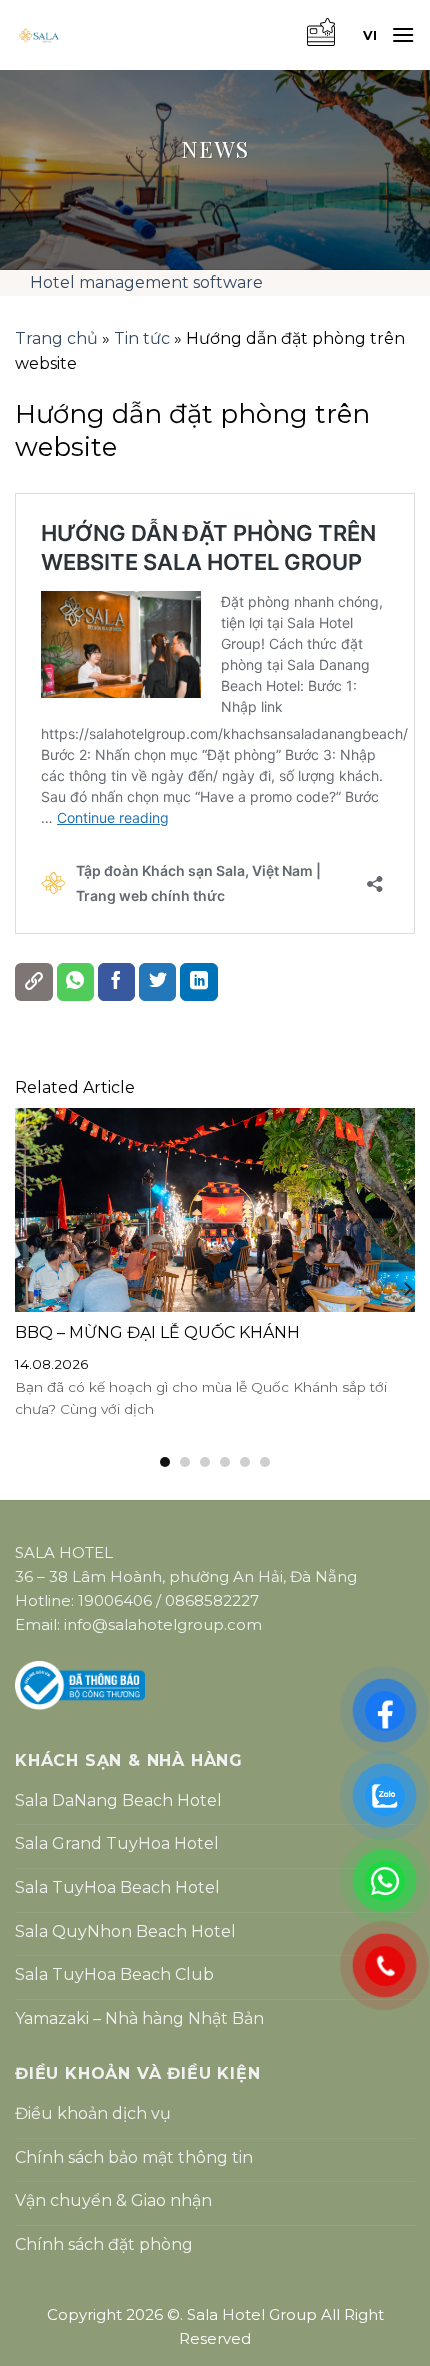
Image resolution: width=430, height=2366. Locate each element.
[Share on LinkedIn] (199, 982)
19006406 (115, 1600)
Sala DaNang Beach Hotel (118, 1800)
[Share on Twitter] (158, 982)
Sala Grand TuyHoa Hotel (117, 1843)
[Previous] (23, 1289)
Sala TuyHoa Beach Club (114, 1974)
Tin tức (142, 338)
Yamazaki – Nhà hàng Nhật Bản (139, 2018)
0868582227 (212, 1600)
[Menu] (403, 34)
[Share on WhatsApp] (76, 982)
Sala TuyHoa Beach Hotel (117, 1887)
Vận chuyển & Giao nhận (113, 2200)
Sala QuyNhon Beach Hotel (125, 1931)
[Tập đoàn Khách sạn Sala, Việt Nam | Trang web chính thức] (130, 35)
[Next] (407, 1289)
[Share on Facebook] (117, 982)
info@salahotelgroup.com (163, 1624)
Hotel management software (146, 282)
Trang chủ (56, 338)
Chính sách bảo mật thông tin (134, 2157)
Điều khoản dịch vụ (93, 2113)
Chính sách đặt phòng (104, 2244)
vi (370, 35)
